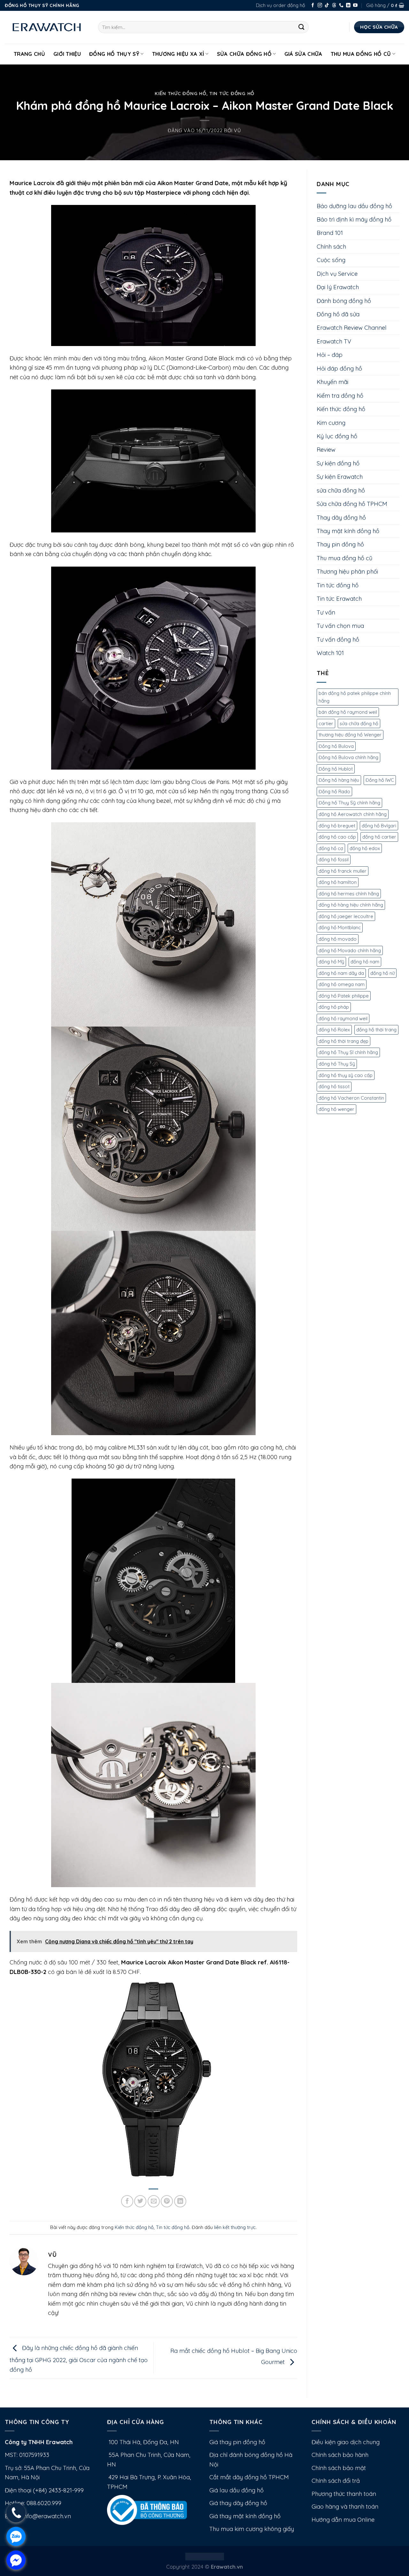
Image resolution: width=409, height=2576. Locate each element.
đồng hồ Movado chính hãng (350, 950)
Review (326, 450)
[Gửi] (301, 27)
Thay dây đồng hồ (341, 518)
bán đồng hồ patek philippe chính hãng (355, 697)
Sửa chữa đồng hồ (244, 54)
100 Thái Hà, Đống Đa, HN (143, 2442)
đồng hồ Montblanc (340, 927)
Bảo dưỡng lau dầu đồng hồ (354, 206)
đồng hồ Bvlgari (379, 826)
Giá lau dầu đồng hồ (236, 2490)
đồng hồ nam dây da (341, 973)
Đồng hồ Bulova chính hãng (348, 757)
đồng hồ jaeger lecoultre (346, 916)
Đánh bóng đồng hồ (344, 301)
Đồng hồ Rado (334, 791)
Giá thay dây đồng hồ (238, 2503)
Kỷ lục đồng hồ (337, 436)
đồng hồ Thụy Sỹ (337, 1064)
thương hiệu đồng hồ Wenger (350, 735)
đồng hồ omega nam (342, 984)
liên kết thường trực (235, 2227)
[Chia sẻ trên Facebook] (127, 2201)
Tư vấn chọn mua (340, 626)
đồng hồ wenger (336, 1109)
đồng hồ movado (338, 939)
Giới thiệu (67, 54)
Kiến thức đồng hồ (181, 93)
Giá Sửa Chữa (303, 54)
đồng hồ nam (365, 962)
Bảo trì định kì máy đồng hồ (354, 219)
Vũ (237, 130)
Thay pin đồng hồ (340, 544)
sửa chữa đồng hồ (341, 490)
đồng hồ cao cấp (337, 837)
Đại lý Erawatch (338, 287)
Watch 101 (330, 653)
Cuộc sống (331, 260)
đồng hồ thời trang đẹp (343, 1041)
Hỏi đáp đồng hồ (339, 369)
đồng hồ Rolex (334, 1030)
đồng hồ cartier (379, 837)
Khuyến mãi (332, 382)
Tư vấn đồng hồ (338, 640)
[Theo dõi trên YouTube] (355, 6)
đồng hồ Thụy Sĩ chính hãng (348, 1052)
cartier (326, 723)
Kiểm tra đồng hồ (340, 396)
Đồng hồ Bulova (336, 746)
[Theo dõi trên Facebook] (313, 6)
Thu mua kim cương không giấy (252, 2529)
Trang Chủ (29, 54)
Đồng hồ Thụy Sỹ (114, 54)
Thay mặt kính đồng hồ (348, 531)
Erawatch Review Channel (352, 328)
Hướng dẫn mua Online (343, 2520)
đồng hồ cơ (331, 848)
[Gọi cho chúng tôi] (341, 6)
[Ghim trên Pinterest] (167, 2201)
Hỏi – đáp (330, 355)
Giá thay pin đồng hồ (237, 2442)
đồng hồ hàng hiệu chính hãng (351, 905)
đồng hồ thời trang (376, 1030)
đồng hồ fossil (334, 859)
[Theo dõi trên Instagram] (320, 6)
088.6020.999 (44, 2503)
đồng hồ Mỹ (331, 962)
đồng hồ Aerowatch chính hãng (353, 814)
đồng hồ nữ (382, 973)
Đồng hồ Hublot (336, 769)
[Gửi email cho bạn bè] (154, 2201)
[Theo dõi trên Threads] (334, 6)
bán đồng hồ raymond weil (348, 712)
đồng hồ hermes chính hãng (349, 894)
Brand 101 (330, 233)
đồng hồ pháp (334, 1007)
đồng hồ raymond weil (343, 1018)
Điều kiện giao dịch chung (346, 2442)
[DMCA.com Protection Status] (205, 2556)
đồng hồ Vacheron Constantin (351, 1098)
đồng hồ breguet (337, 826)
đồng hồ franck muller (343, 871)
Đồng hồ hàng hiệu (339, 780)
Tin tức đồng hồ (232, 93)
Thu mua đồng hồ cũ (361, 54)
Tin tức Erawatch (339, 599)
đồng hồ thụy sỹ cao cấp (346, 1075)
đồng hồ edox (365, 848)
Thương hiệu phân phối (347, 572)
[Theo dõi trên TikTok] (327, 6)
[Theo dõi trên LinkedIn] (348, 6)
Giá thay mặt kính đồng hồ (245, 2516)
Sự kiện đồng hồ (338, 463)
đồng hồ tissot (334, 1086)
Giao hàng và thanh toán (345, 2507)
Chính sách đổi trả (336, 2481)
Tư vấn (326, 612)
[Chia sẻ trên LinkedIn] (180, 2201)
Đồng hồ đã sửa (338, 314)
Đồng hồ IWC (380, 780)
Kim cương (331, 423)
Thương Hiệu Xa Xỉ (178, 54)
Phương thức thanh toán (344, 2494)
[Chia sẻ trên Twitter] (140, 2201)
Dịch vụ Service (337, 274)
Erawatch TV (334, 341)
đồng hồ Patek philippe (344, 996)
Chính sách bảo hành (340, 2455)
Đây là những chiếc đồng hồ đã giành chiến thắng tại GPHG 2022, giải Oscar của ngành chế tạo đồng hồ (79, 2359)
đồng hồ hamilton (338, 882)
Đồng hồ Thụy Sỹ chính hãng (349, 803)
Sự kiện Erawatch (340, 477)
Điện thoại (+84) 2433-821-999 (44, 2490)
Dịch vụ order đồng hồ (281, 5)
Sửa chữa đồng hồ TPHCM (352, 504)
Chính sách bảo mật (339, 2468)
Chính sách (331, 247)
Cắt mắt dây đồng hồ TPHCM (249, 2477)
